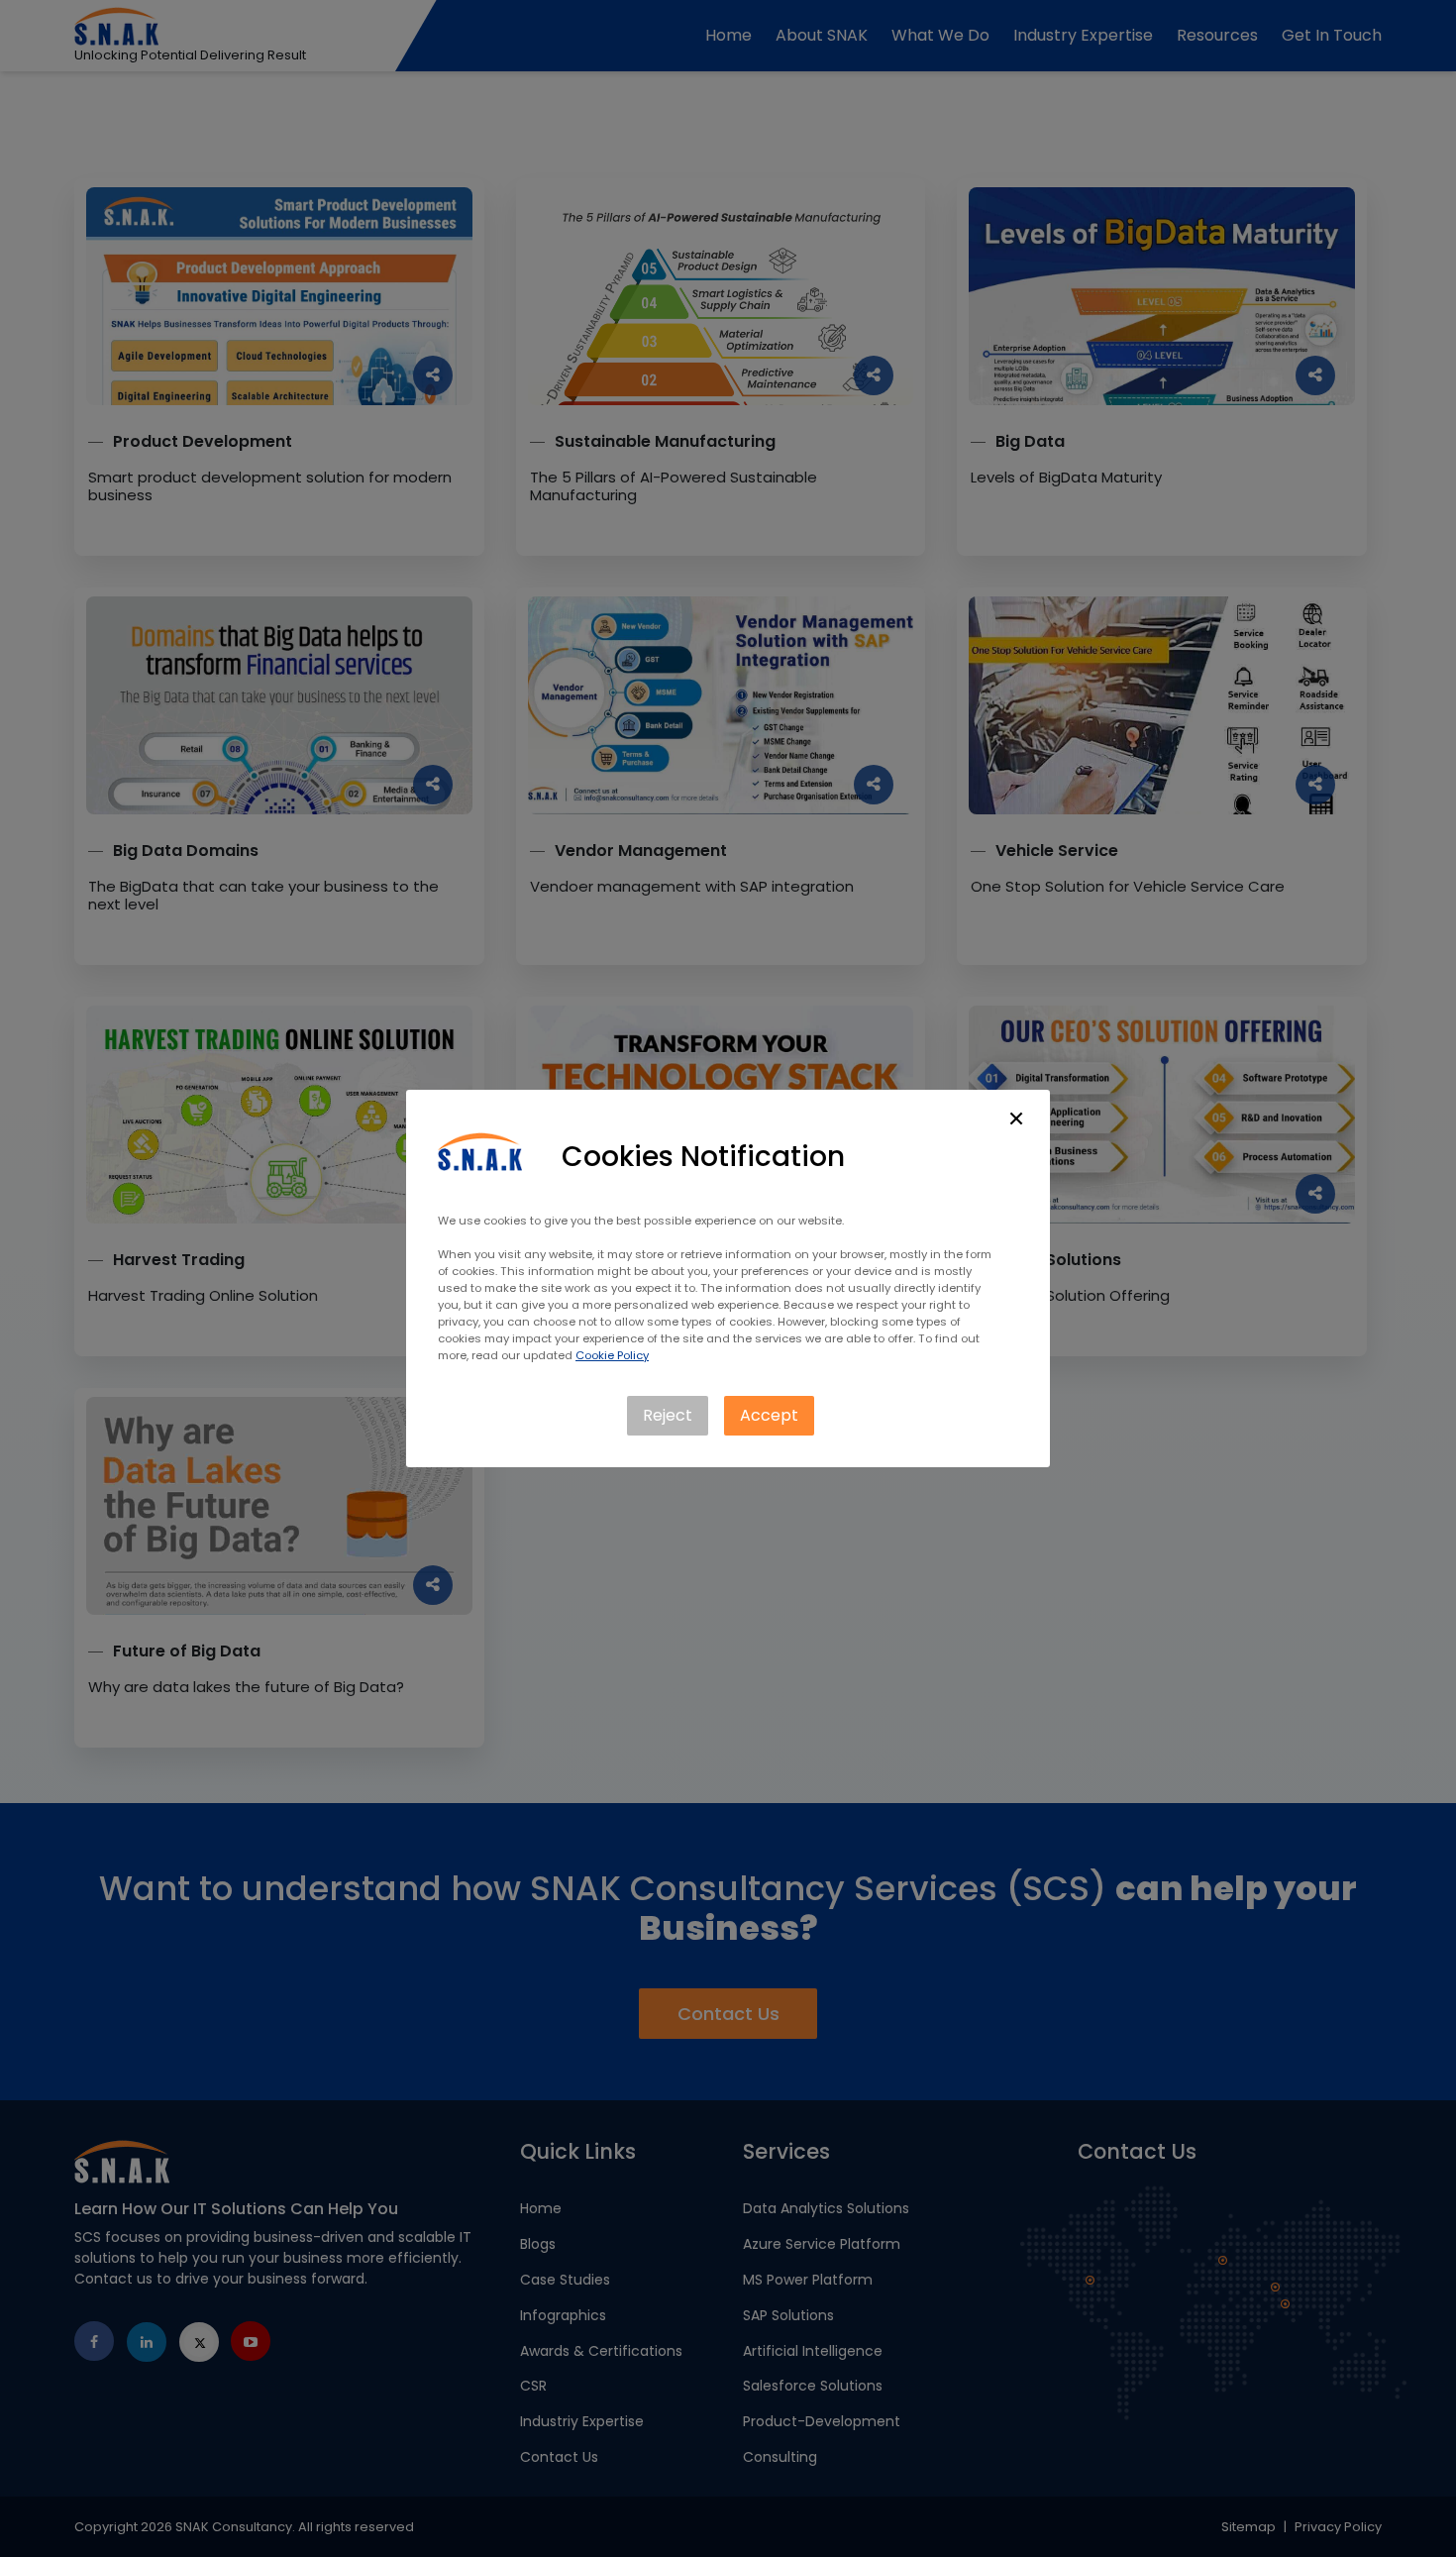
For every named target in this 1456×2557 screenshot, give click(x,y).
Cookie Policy (612, 1355)
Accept (769, 1415)
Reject (668, 1415)
